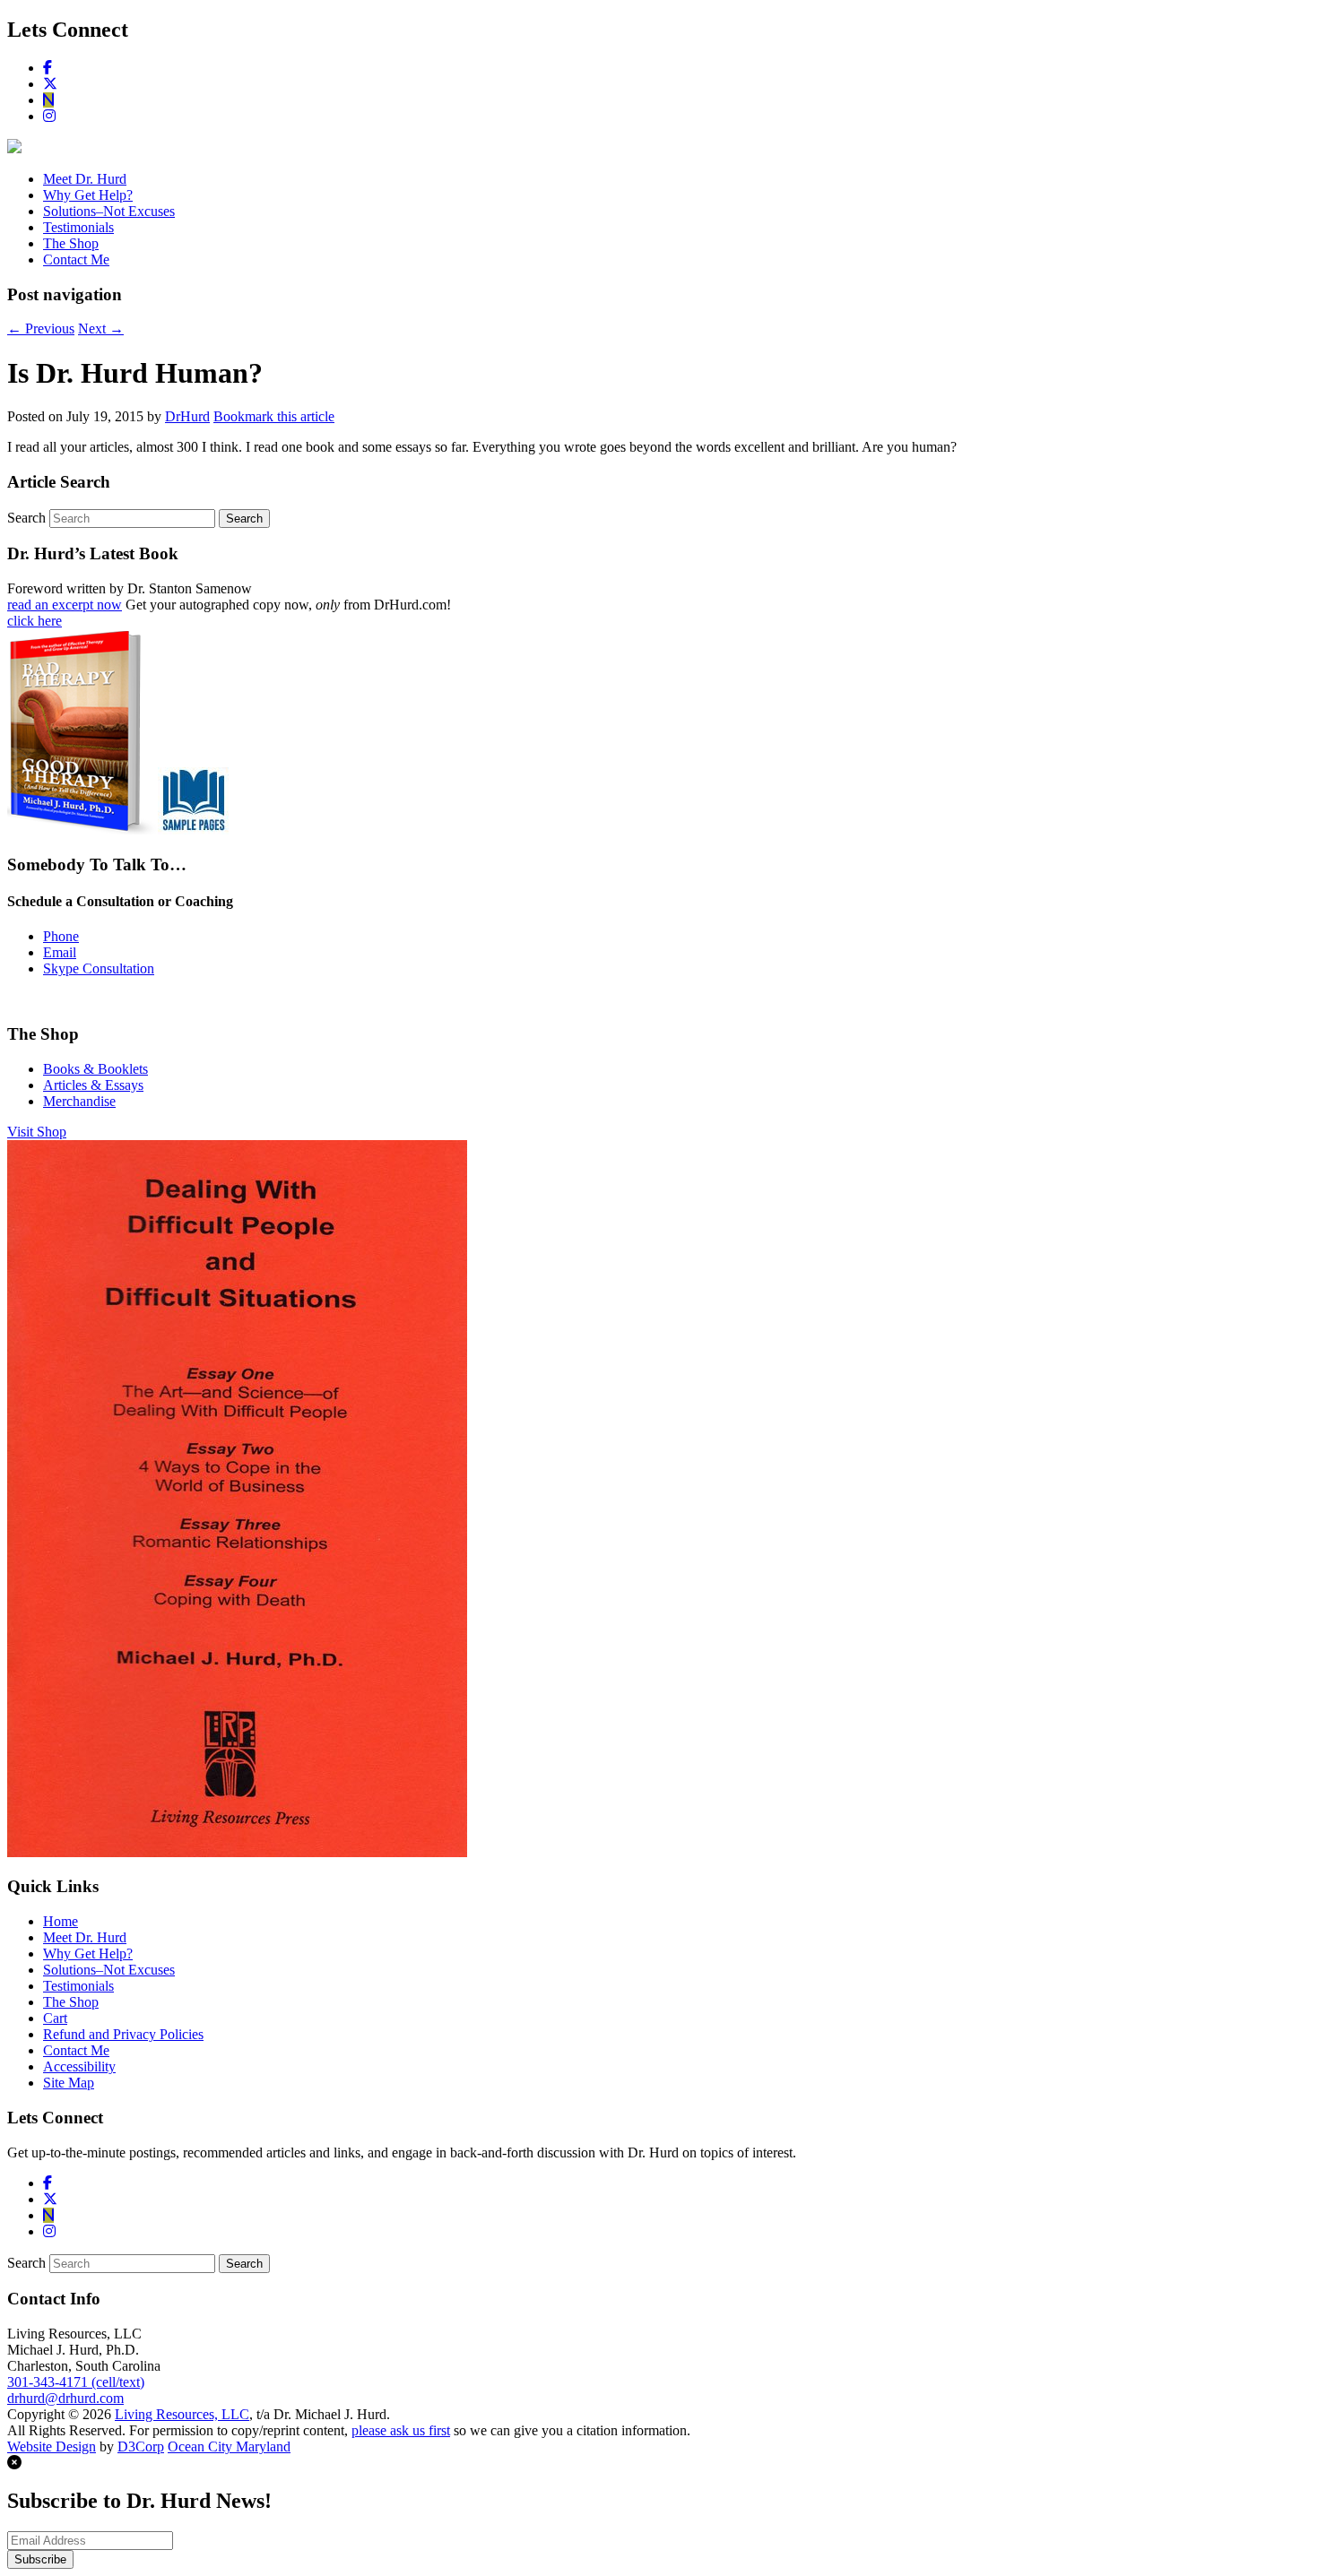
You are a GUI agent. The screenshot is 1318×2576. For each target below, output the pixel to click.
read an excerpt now (65, 605)
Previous (41, 328)
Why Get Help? (88, 195)
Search (26, 518)
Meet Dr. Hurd (85, 179)
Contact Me (76, 259)
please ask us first (401, 2430)
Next (101, 328)
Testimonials (78, 227)
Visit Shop (37, 1132)
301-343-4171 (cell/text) (76, 2382)
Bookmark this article (274, 416)
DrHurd (187, 416)
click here (35, 621)
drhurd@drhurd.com (65, 2398)
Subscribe (40, 2559)
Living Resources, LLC (182, 2414)
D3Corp (141, 2446)
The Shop (71, 243)
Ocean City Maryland (229, 2446)
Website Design (52, 2446)
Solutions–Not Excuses (109, 211)
